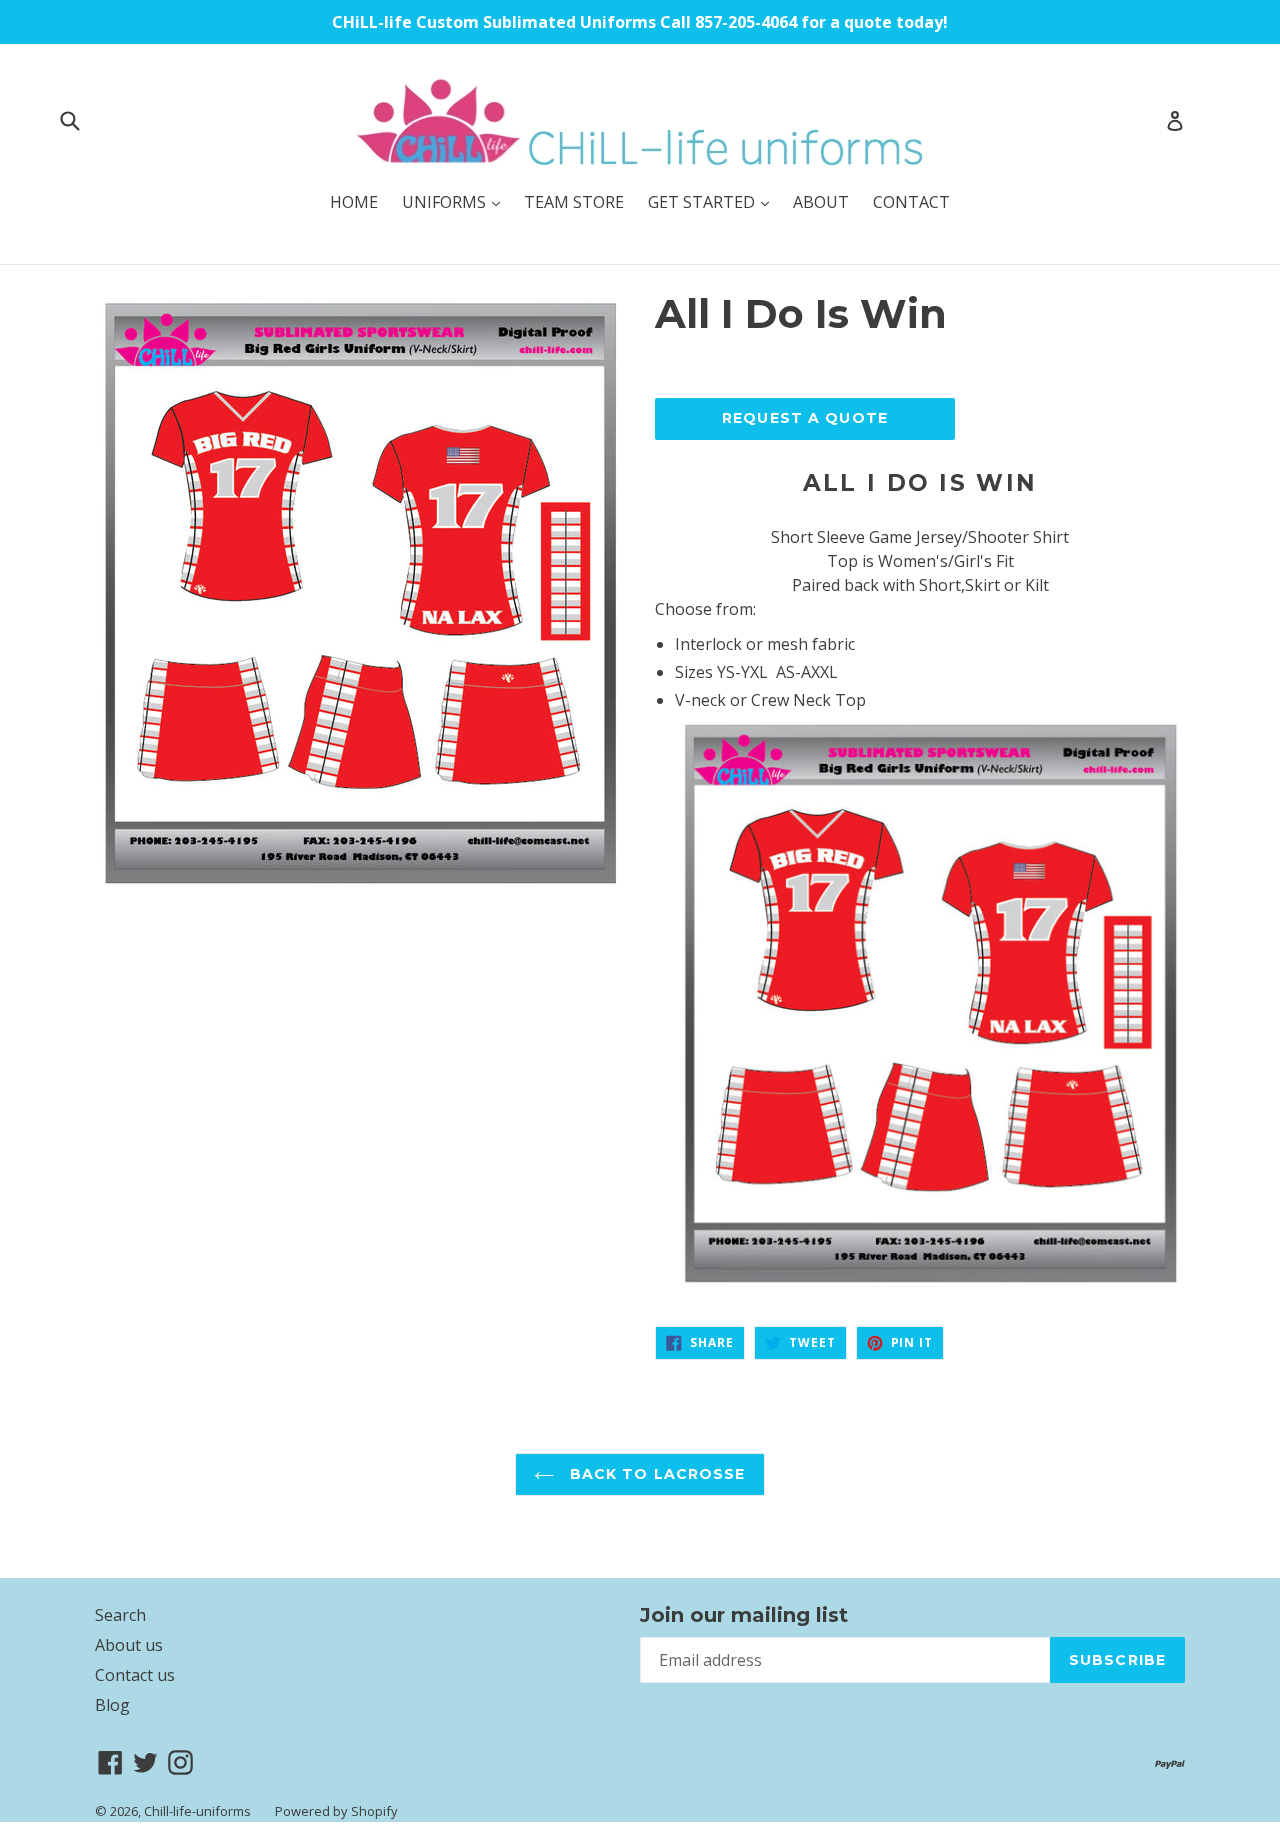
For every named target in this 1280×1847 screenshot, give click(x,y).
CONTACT (911, 202)
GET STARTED (713, 201)
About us (129, 1645)
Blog (112, 1705)
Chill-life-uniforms (197, 1811)
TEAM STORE (574, 202)
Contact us (135, 1675)
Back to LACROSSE (654, 1474)
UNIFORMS (456, 201)
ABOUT (821, 202)
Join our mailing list (744, 1615)
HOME (354, 202)
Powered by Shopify (336, 1811)
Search (120, 1615)
